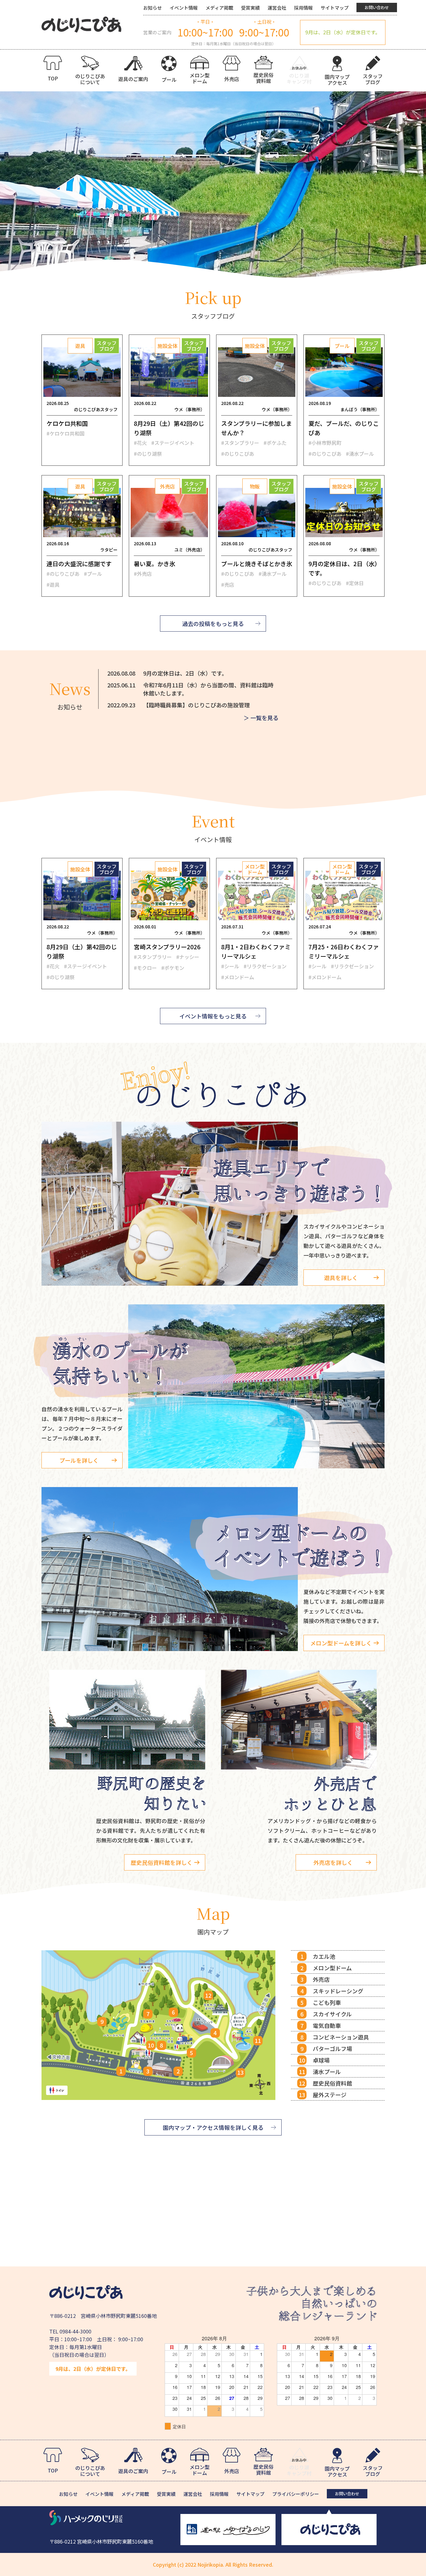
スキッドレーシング (338, 1991)
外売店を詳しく (333, 1862)
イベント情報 (184, 8)
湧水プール (327, 2072)
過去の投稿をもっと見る (213, 624)
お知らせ (152, 8)
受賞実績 (250, 8)
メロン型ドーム (332, 1968)
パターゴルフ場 (332, 2049)
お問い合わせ (377, 7)
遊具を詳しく (341, 1278)
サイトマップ (335, 8)
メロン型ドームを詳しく (341, 1643)
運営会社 (277, 8)
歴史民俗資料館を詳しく (162, 1862)
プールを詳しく (79, 1460)
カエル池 (324, 1956)
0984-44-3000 (75, 2331)
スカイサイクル (332, 2014)
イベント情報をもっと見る (213, 1016)
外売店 (321, 1979)
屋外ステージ (330, 2095)
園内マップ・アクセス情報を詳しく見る (213, 2127)
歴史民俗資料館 (332, 2083)
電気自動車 (327, 2025)
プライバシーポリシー (296, 2494)
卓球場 (321, 2060)
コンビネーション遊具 (341, 2037)
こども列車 (327, 2002)
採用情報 (303, 8)
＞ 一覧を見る (261, 718)
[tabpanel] (213, 185)
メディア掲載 (219, 8)
